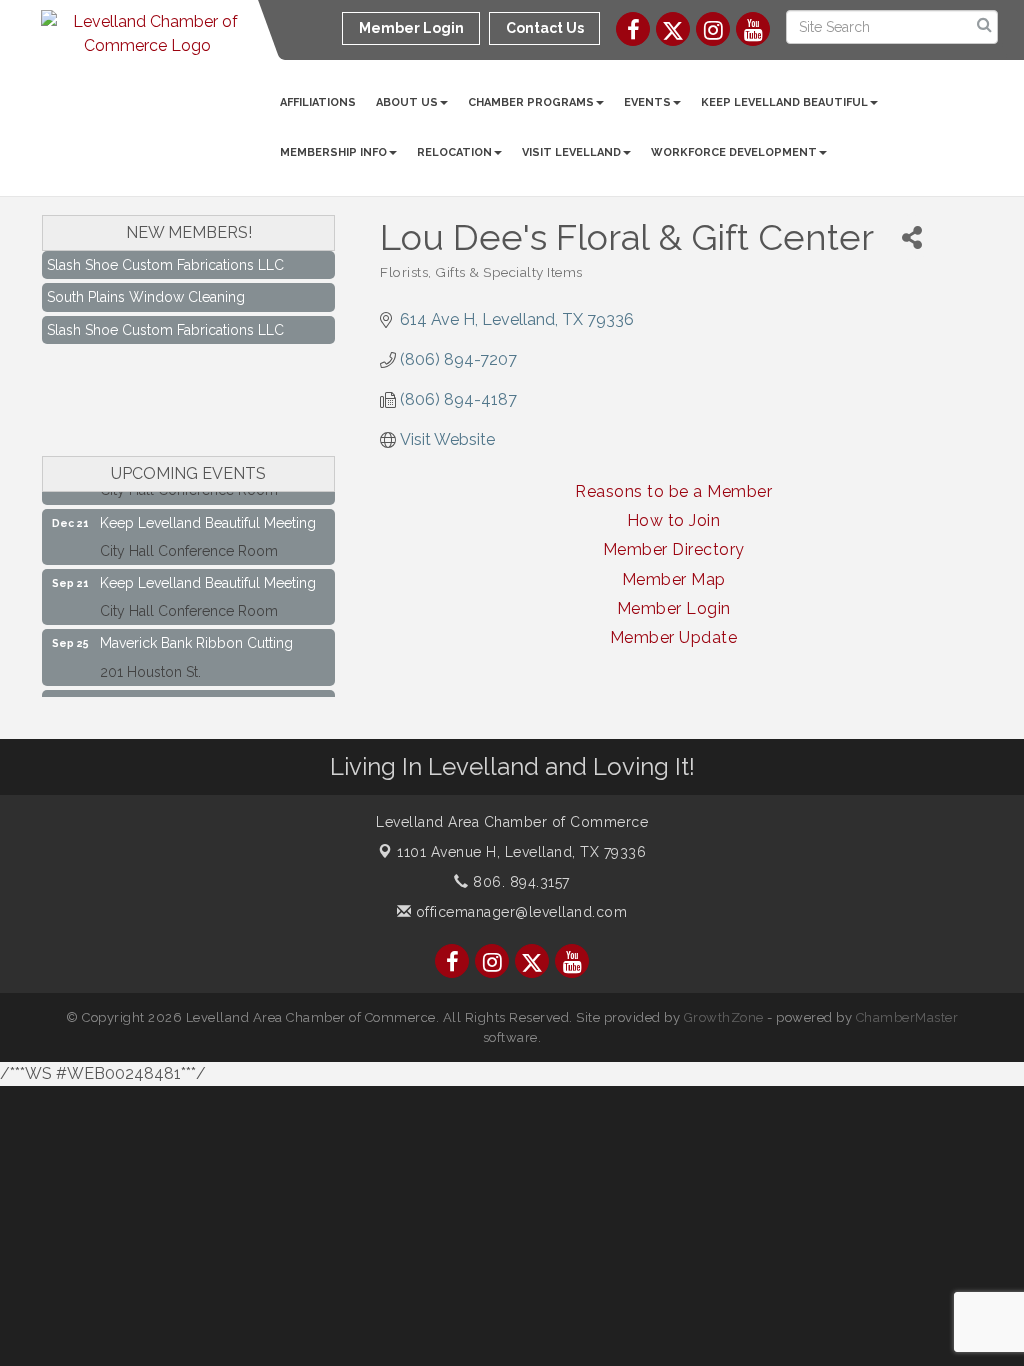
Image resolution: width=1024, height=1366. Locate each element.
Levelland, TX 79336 (521, 852)
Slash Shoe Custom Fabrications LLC (165, 255)
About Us (407, 102)
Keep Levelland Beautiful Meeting (208, 514)
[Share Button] (911, 237)
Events (647, 102)
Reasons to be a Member (673, 491)
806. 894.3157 (519, 882)
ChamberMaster (907, 1017)
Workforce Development (734, 152)
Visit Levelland (571, 152)
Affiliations (318, 102)
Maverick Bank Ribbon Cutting (196, 634)
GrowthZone (724, 1017)
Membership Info (333, 152)
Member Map (674, 579)
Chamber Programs (531, 102)
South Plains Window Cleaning (146, 287)
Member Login (674, 608)
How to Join (674, 520)
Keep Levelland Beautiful (784, 102)
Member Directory (674, 549)
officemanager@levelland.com (519, 912)
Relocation (454, 152)
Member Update (674, 637)
